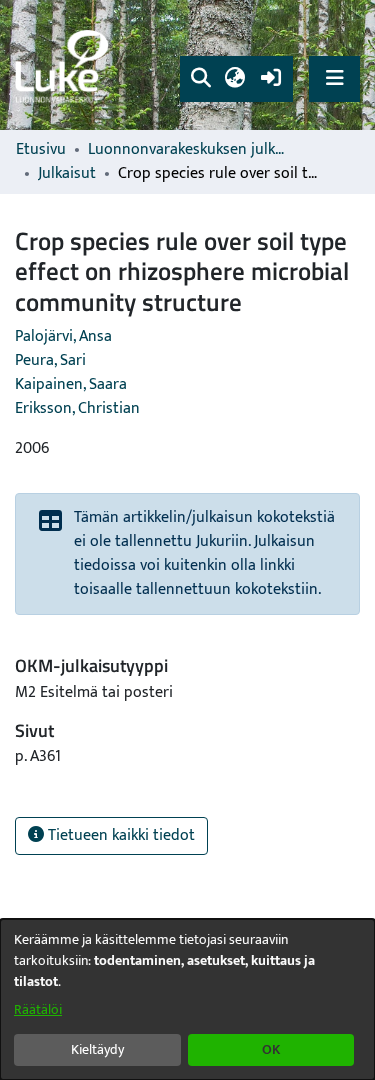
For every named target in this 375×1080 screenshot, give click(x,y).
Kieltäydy (97, 1049)
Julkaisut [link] (67, 174)
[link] (65, 65)
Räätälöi (38, 1009)
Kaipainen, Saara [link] (71, 384)
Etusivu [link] (41, 150)
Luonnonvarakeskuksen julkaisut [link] (188, 150)
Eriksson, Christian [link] (77, 408)
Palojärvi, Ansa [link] (63, 336)
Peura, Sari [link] (50, 360)
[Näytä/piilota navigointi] (334, 78)
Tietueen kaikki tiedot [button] (119, 835)
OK (271, 1049)
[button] (200, 79)
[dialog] (187, 999)
